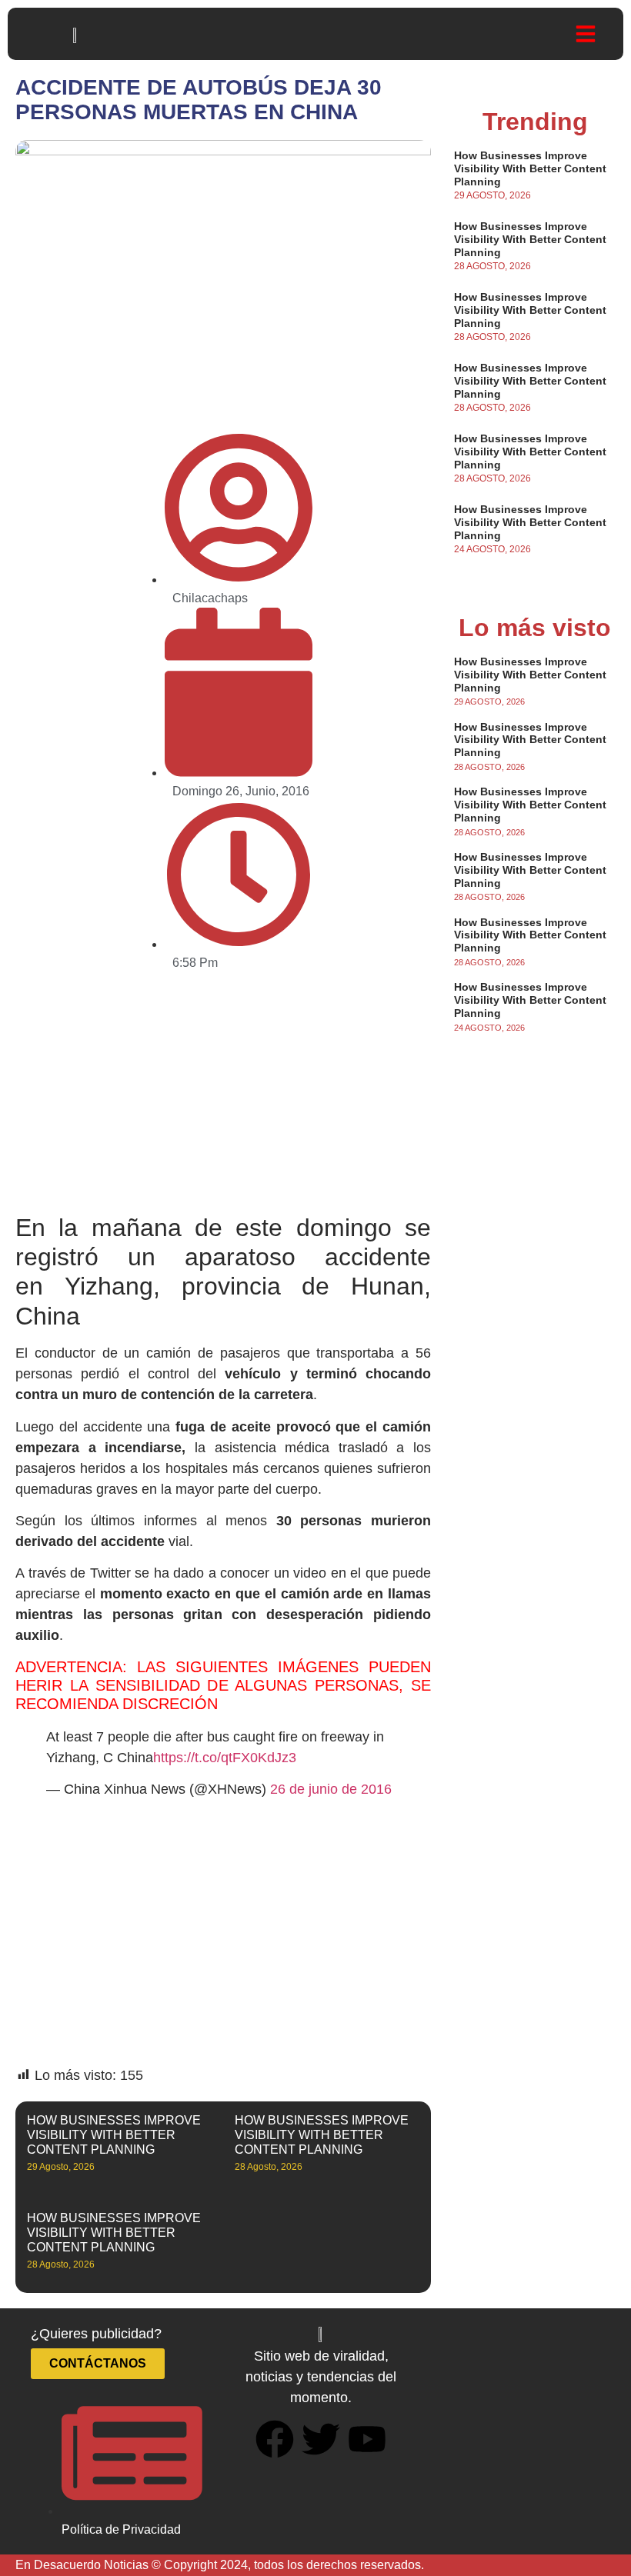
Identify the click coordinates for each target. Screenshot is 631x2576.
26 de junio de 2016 (331, 1789)
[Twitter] (321, 2439)
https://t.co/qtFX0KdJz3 (225, 1758)
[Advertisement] (223, 1099)
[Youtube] (367, 2439)
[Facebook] (275, 2439)
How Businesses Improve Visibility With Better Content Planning (114, 2135)
